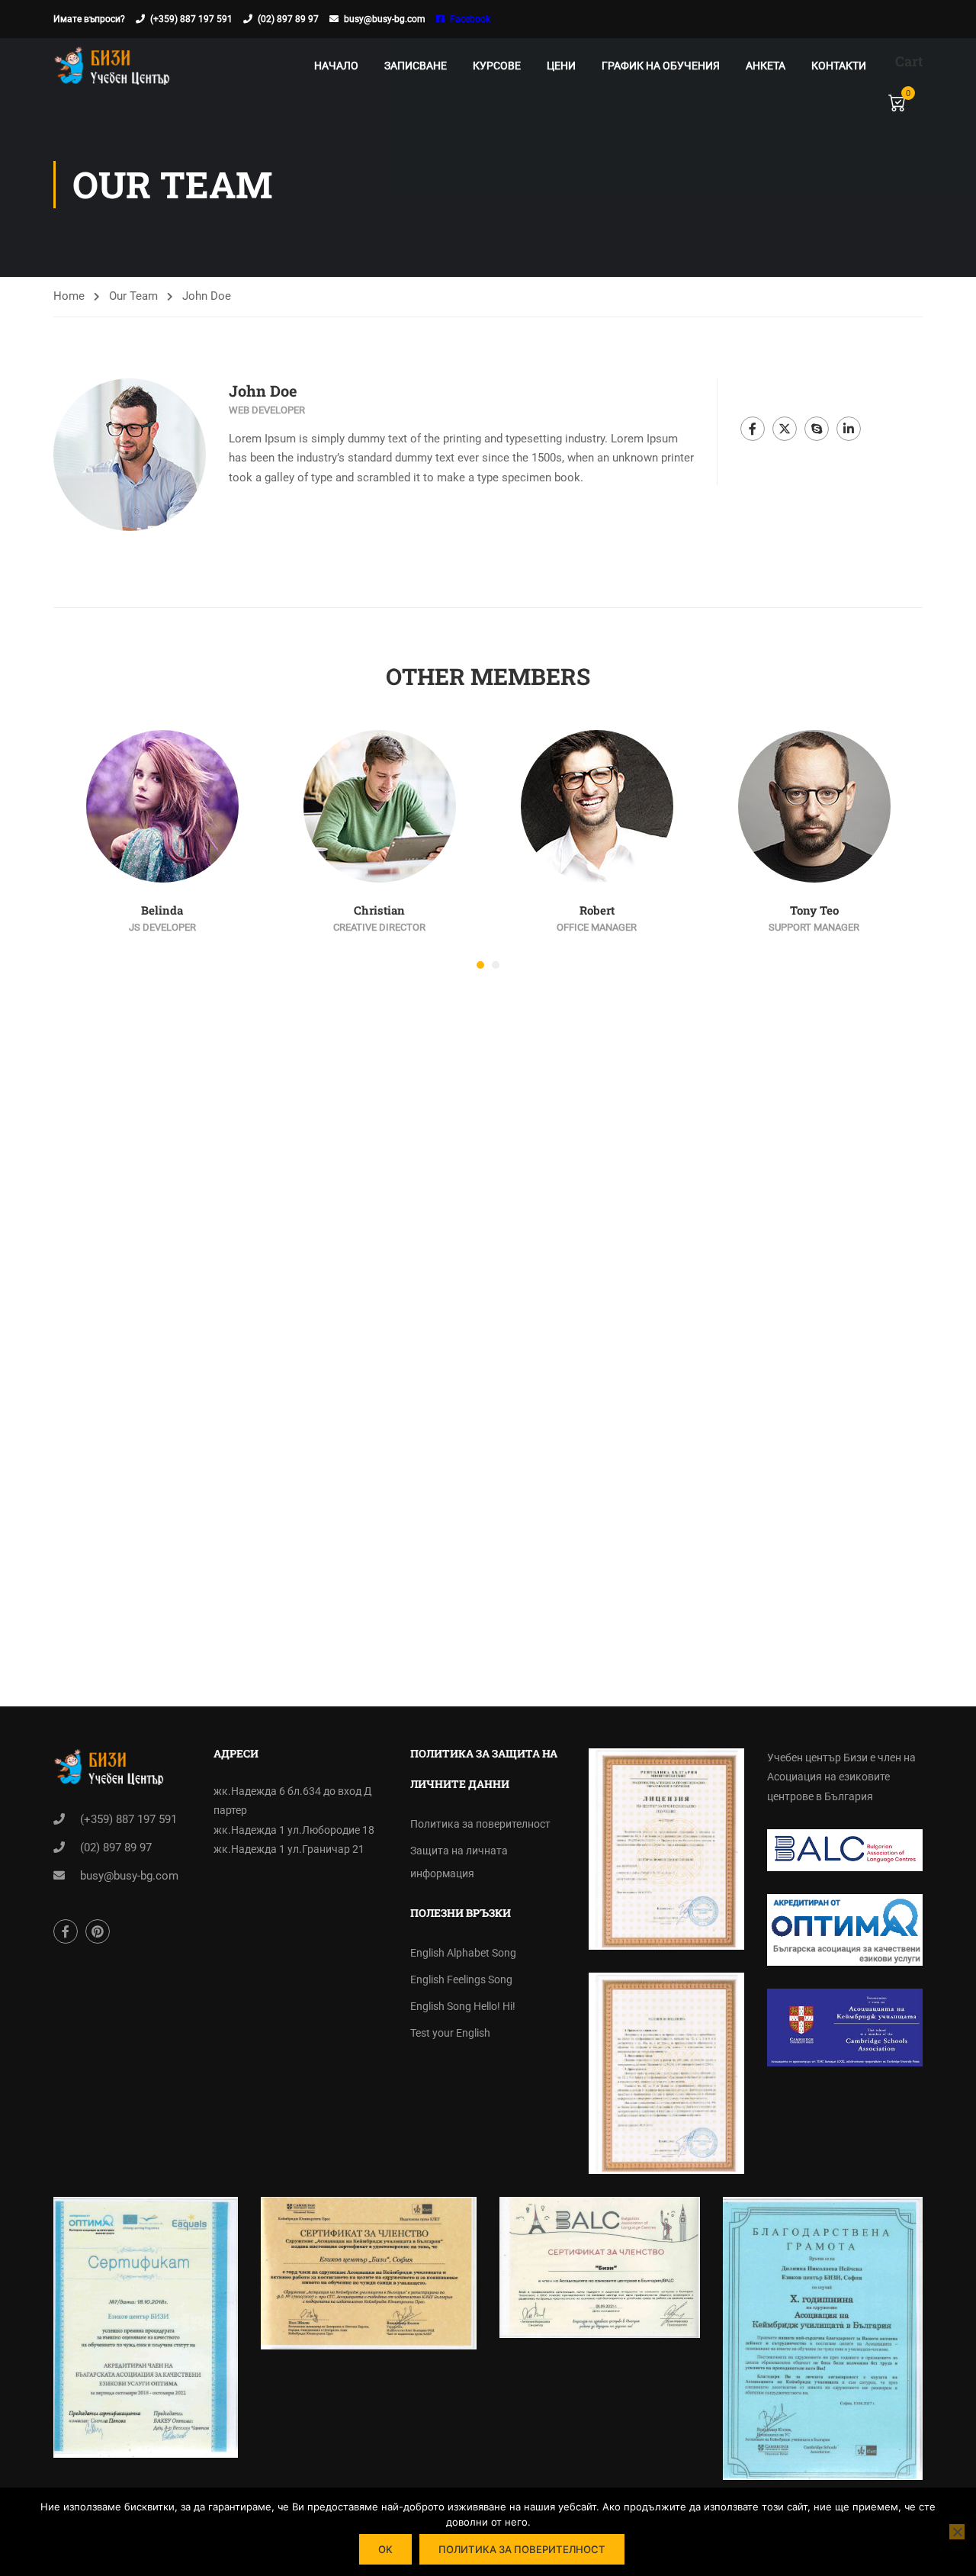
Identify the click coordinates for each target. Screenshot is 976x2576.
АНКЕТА (766, 66)
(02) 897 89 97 (288, 19)
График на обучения (661, 66)
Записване (416, 66)
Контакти (839, 66)
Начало (336, 66)
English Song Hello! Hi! (463, 2006)
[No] (957, 2532)
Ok (385, 2549)
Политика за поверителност (480, 1824)
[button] (480, 965)
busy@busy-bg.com (385, 19)
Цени (561, 66)
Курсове (497, 66)
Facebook (470, 19)
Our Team (133, 296)
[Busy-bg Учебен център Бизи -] (112, 65)
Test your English (450, 2033)
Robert (597, 910)
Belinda (162, 910)
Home (69, 296)
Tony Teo (814, 910)
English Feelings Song (461, 1979)
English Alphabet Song (463, 1953)
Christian (379, 910)
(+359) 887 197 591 (191, 19)
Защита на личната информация (459, 1862)
